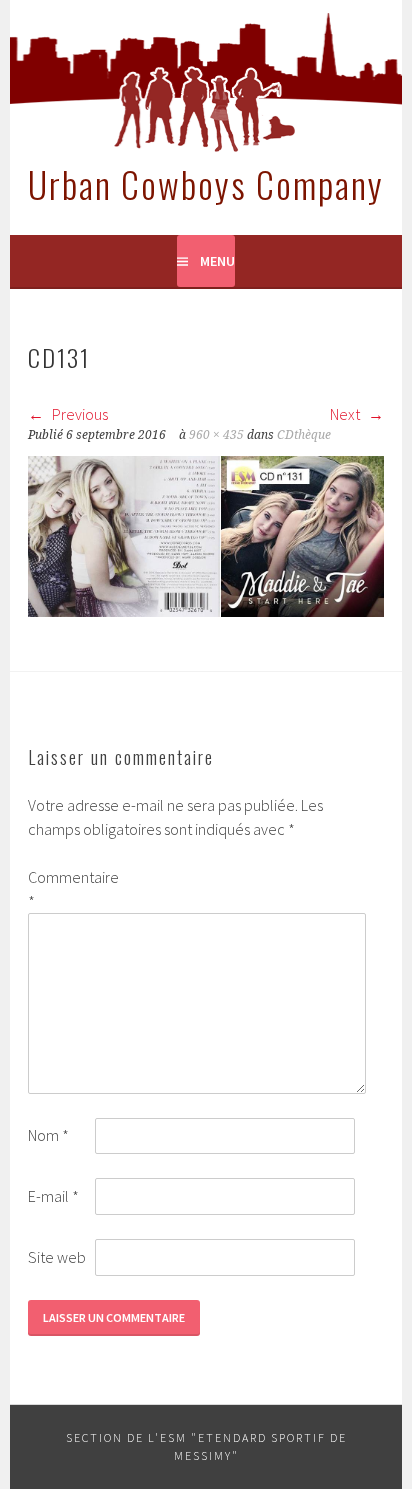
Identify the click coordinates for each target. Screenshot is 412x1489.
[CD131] (206, 611)
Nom (48, 1135)
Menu (217, 261)
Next (346, 414)
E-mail (53, 1196)
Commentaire (60, 889)
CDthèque (304, 435)
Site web (57, 1257)
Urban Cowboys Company (206, 183)
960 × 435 (216, 435)
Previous (78, 414)
